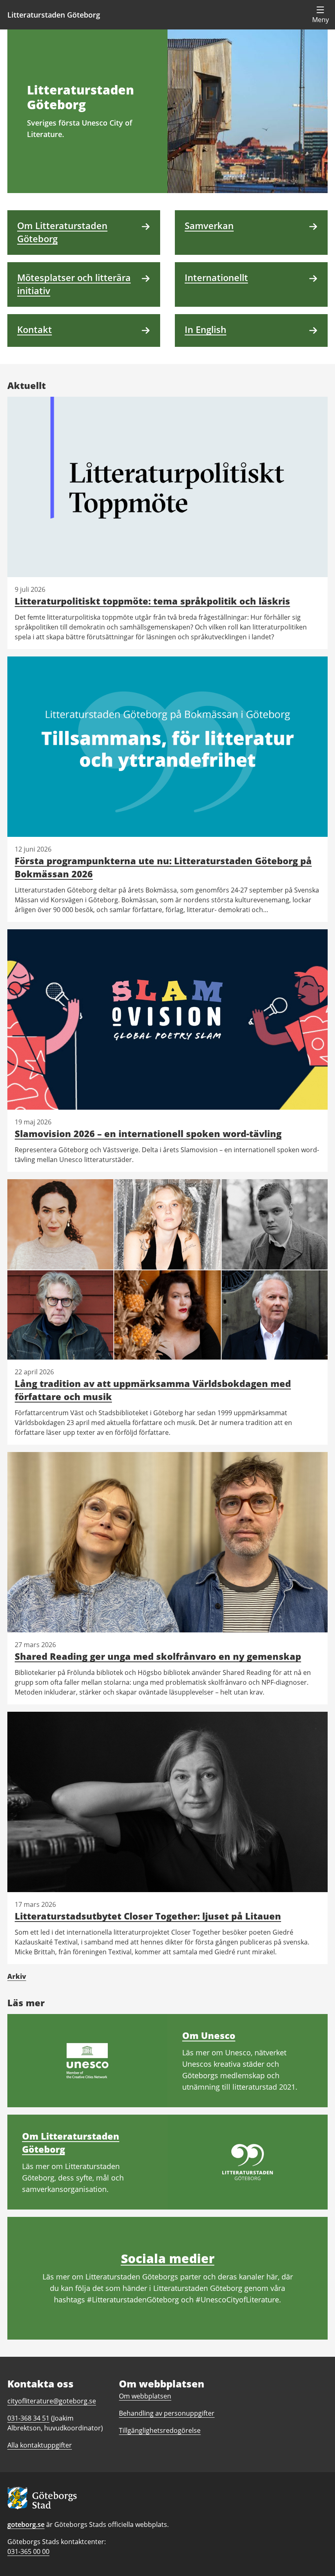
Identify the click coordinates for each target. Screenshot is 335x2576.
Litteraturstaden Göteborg (54, 15)
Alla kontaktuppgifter (40, 2445)
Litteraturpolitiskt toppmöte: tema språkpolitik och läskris (152, 601)
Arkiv (17, 1976)
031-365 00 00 (28, 2551)
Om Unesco (209, 2035)
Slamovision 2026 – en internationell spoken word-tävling (148, 1133)
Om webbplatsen (145, 2396)
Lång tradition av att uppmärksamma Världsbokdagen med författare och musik (153, 1390)
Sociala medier (168, 2258)
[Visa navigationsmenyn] (320, 15)
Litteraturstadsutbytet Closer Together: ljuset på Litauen (148, 1916)
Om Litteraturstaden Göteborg (71, 2142)
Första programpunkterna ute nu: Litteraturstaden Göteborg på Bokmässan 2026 (163, 867)
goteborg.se (26, 2524)
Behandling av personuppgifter (167, 2413)
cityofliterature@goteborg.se (52, 2401)
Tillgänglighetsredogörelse (160, 2430)
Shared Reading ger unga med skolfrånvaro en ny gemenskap (158, 1656)
